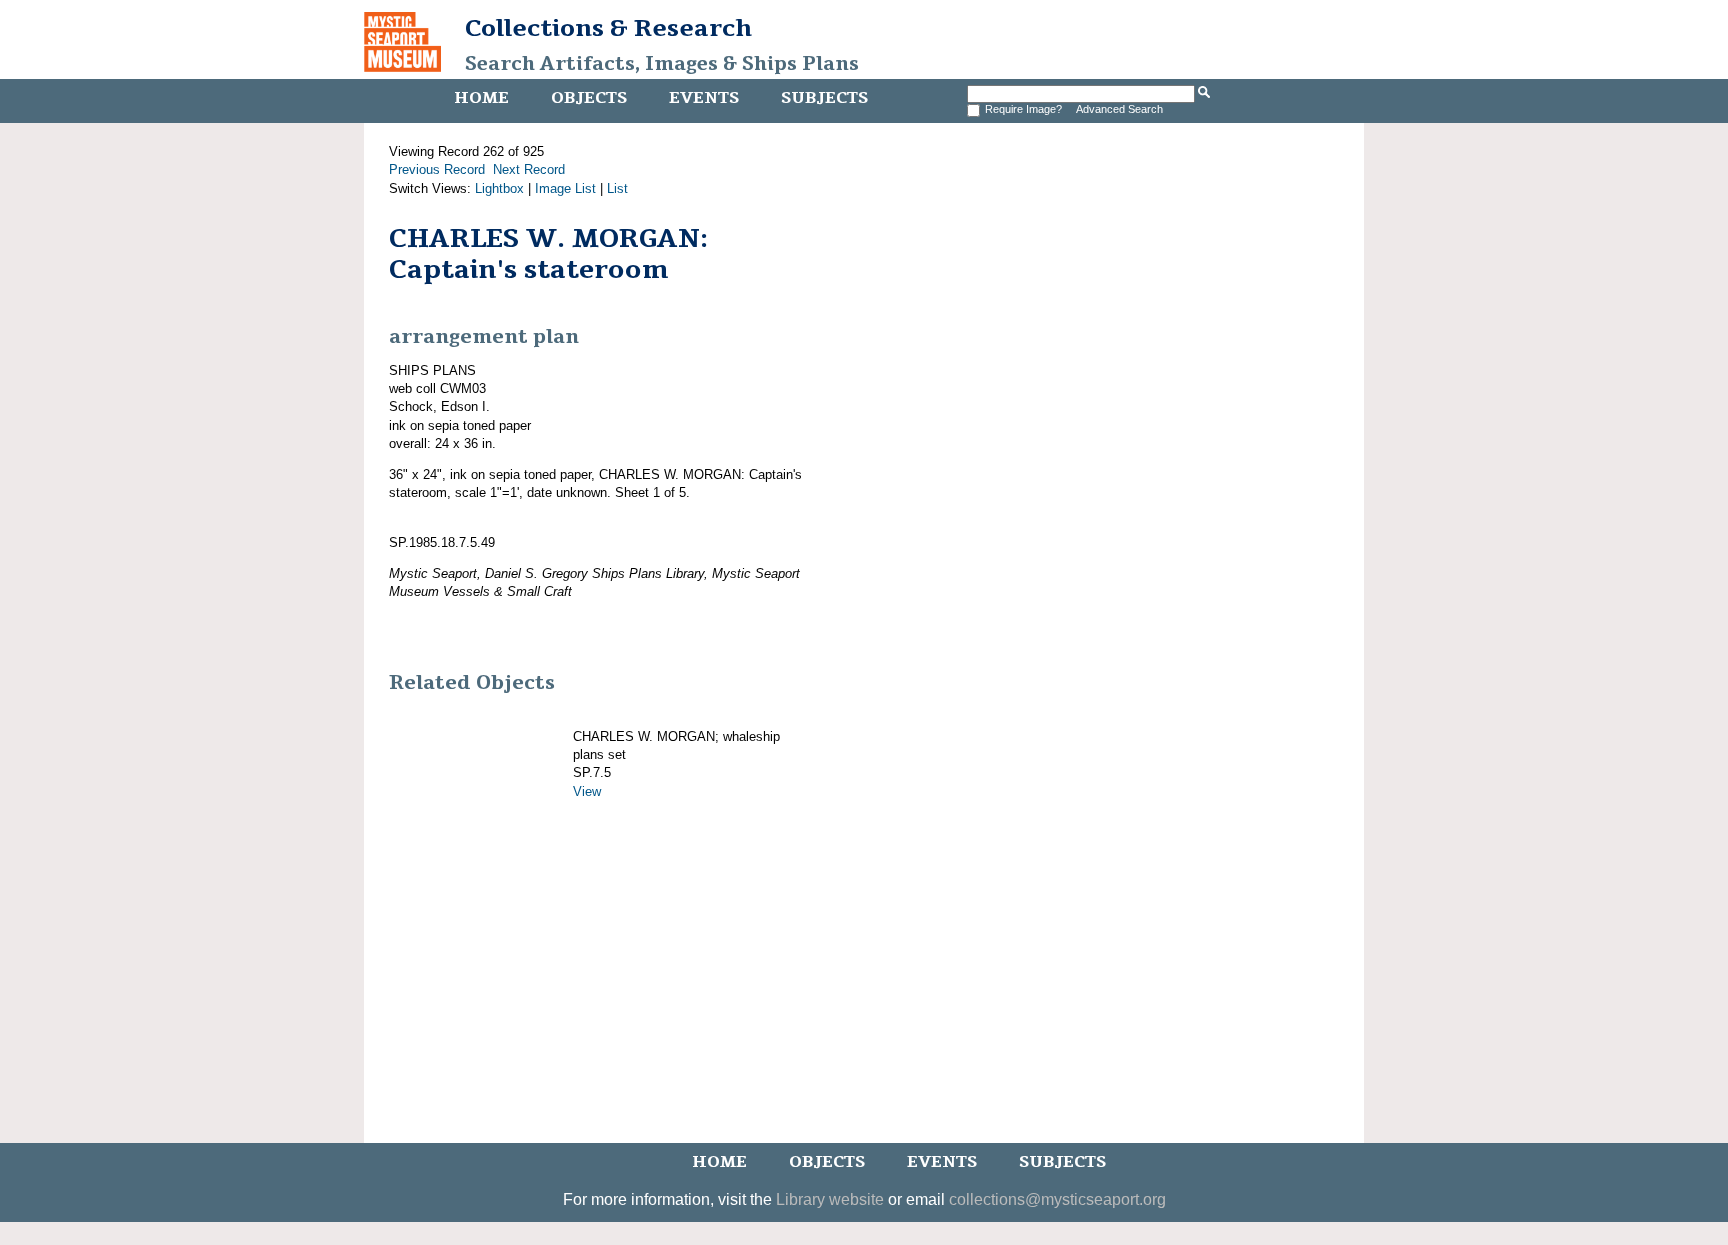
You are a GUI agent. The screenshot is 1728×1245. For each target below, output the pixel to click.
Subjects (824, 98)
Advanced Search (1119, 109)
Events (704, 98)
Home (481, 98)
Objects (589, 98)
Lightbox (499, 188)
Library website (830, 1199)
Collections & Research (608, 28)
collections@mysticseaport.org (1057, 1199)
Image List (565, 188)
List (617, 188)
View (587, 791)
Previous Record (437, 169)
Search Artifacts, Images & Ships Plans (662, 64)
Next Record (529, 169)
